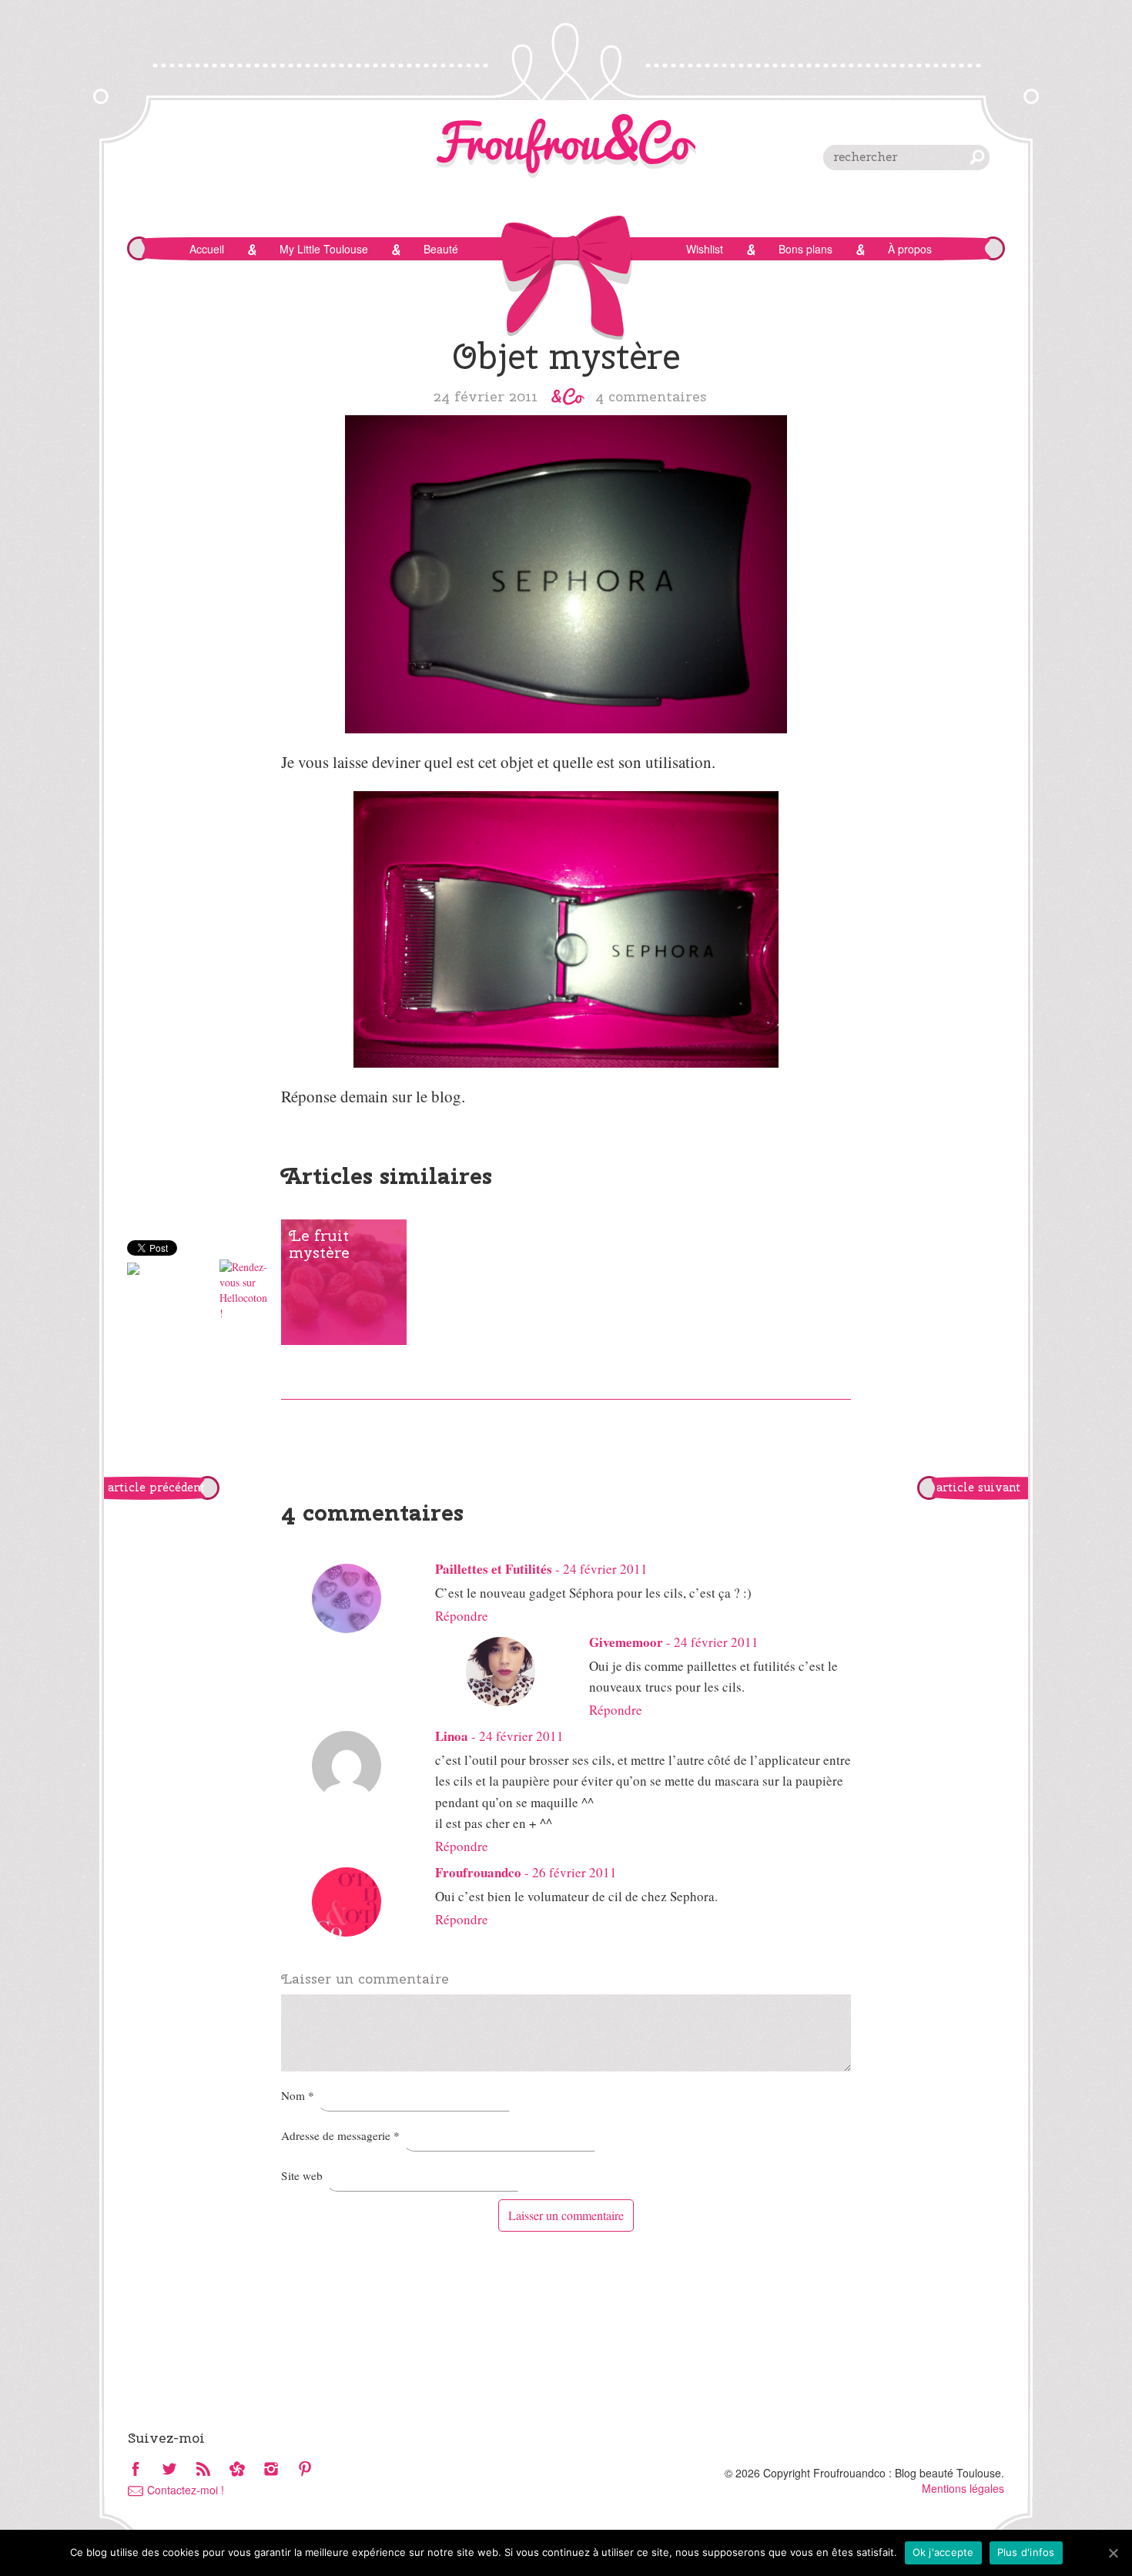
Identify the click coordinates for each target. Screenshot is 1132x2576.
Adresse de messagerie (340, 2135)
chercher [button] (977, 157)
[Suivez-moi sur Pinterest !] (305, 2470)
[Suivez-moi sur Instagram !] (271, 2470)
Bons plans (805, 249)
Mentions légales (963, 2488)
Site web (302, 2175)
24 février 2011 (605, 1569)
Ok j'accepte (943, 2552)
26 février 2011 (574, 1872)
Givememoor (626, 1642)
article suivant (978, 1488)
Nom (298, 2095)
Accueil (207, 249)
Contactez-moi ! (186, 2490)
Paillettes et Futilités (494, 1569)
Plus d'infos (1026, 2552)
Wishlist (705, 249)
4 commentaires (651, 396)
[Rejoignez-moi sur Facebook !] (136, 2470)
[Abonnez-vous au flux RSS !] (203, 2470)
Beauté (441, 249)
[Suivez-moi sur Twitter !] (169, 2470)
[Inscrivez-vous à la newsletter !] (237, 2470)
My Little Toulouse (324, 249)
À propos (910, 249)
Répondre (462, 1616)
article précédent (156, 1488)
